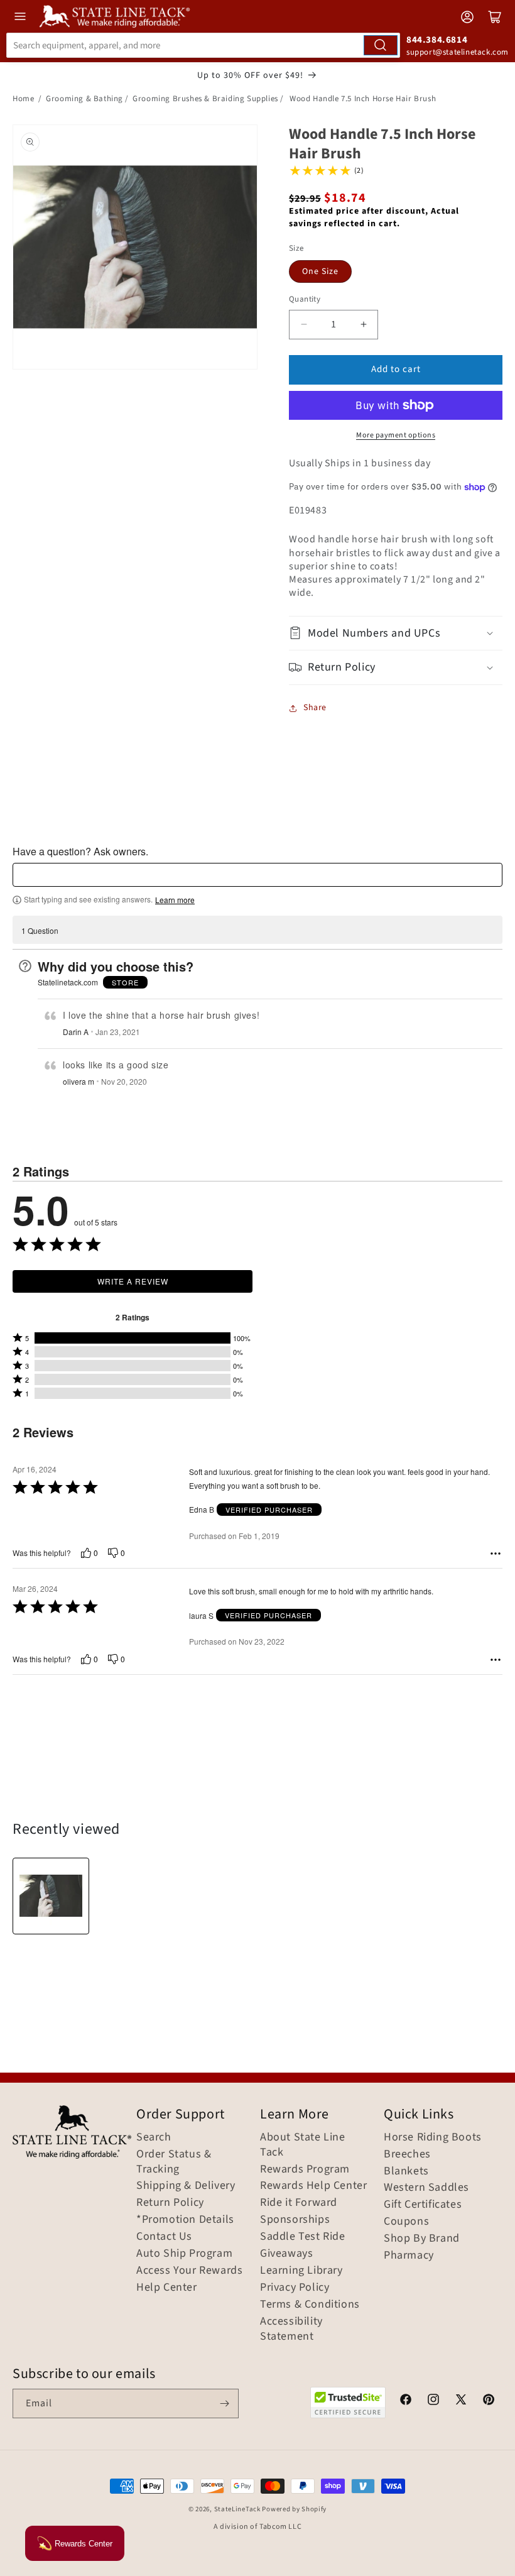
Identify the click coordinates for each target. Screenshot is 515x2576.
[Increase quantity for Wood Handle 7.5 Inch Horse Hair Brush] (363, 325)
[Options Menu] (496, 1554)
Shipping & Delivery (186, 2186)
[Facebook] (406, 2401)
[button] (396, 633)
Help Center (167, 2288)
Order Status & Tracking (174, 2162)
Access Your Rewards (189, 2271)
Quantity (305, 299)
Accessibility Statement (291, 2329)
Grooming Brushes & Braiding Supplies (205, 99)
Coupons (406, 2222)
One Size (320, 271)
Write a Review (133, 1281)
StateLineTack (237, 2509)
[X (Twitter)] (461, 2401)
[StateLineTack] (115, 16)
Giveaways (286, 2254)
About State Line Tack (303, 2145)
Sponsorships (295, 2220)
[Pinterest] (489, 2401)
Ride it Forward (299, 2203)
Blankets (406, 2171)
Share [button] (315, 708)
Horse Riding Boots (433, 2137)
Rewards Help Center (313, 2186)
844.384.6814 (437, 40)
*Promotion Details (185, 2220)
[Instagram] (433, 2401)
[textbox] (257, 875)
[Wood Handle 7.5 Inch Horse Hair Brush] (51, 1896)
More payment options (396, 435)
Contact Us (164, 2237)
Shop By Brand (422, 2239)
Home (23, 99)
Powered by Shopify (294, 2509)
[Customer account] (467, 17)
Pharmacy (409, 2255)
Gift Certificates (423, 2205)
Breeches (407, 2154)
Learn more (175, 900)
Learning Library (301, 2271)
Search (154, 2137)
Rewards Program (305, 2169)
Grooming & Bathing (84, 99)
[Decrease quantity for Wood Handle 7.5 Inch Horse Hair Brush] (304, 325)
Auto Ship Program (184, 2254)
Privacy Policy (295, 2288)
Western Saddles (426, 2188)
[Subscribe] (224, 2403)
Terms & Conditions (310, 2305)
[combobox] (203, 45)
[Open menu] (20, 16)
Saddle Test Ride (303, 2237)
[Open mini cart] (495, 17)
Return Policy (170, 2203)
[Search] (381, 45)
